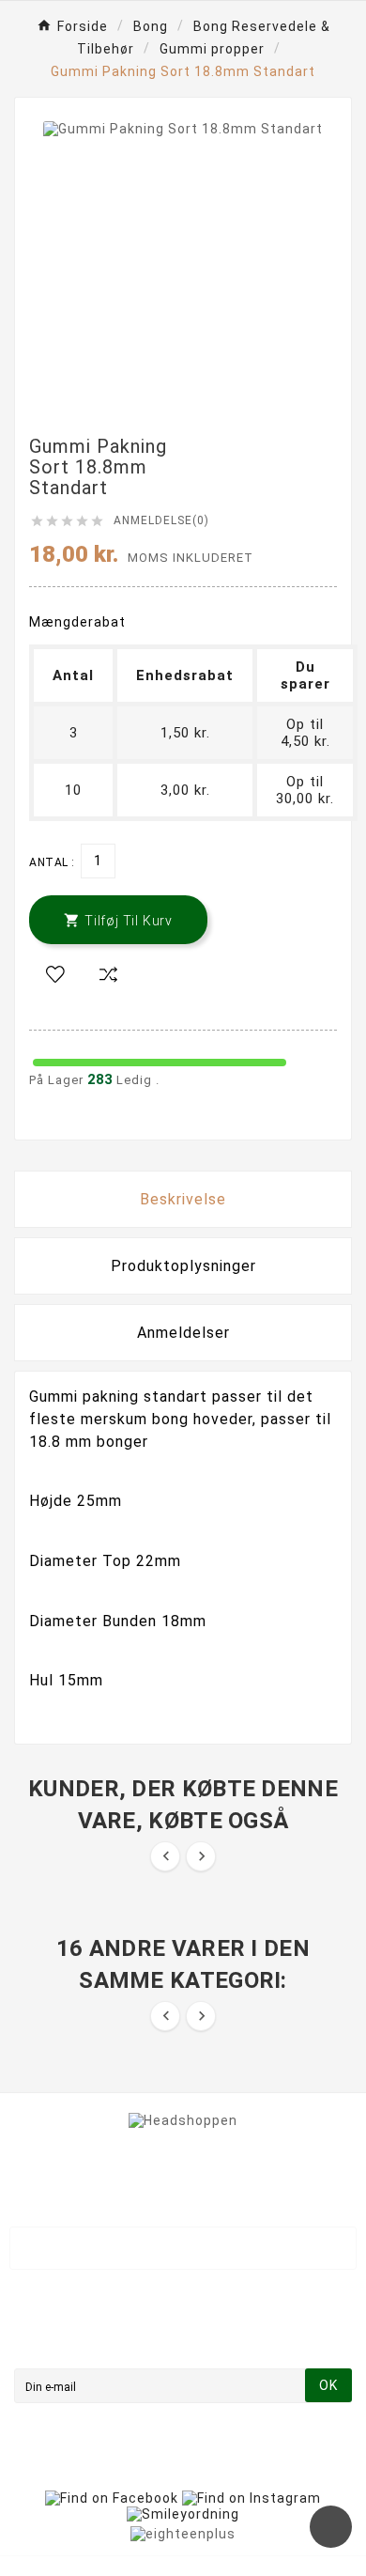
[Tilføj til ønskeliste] (55, 975)
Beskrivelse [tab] (183, 1199)
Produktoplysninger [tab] (183, 1266)
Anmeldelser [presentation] (183, 1333)
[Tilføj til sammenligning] (108, 975)
